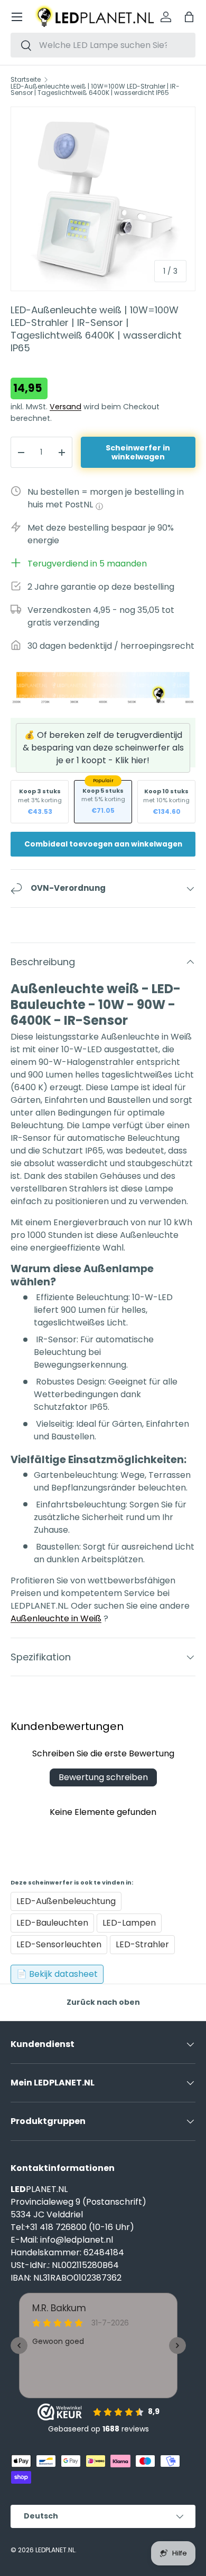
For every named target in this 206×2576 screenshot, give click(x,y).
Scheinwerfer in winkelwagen (138, 452)
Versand (65, 407)
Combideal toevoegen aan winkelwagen (103, 844)
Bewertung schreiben (103, 1777)
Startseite (26, 80)
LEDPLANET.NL (55, 2550)
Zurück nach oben (103, 2002)
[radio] (40, 802)
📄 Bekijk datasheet (57, 1974)
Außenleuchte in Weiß (56, 1618)
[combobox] (103, 45)
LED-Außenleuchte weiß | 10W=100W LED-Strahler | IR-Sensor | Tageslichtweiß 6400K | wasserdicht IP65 (95, 90)
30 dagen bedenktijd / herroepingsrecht (111, 646)
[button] (189, 17)
